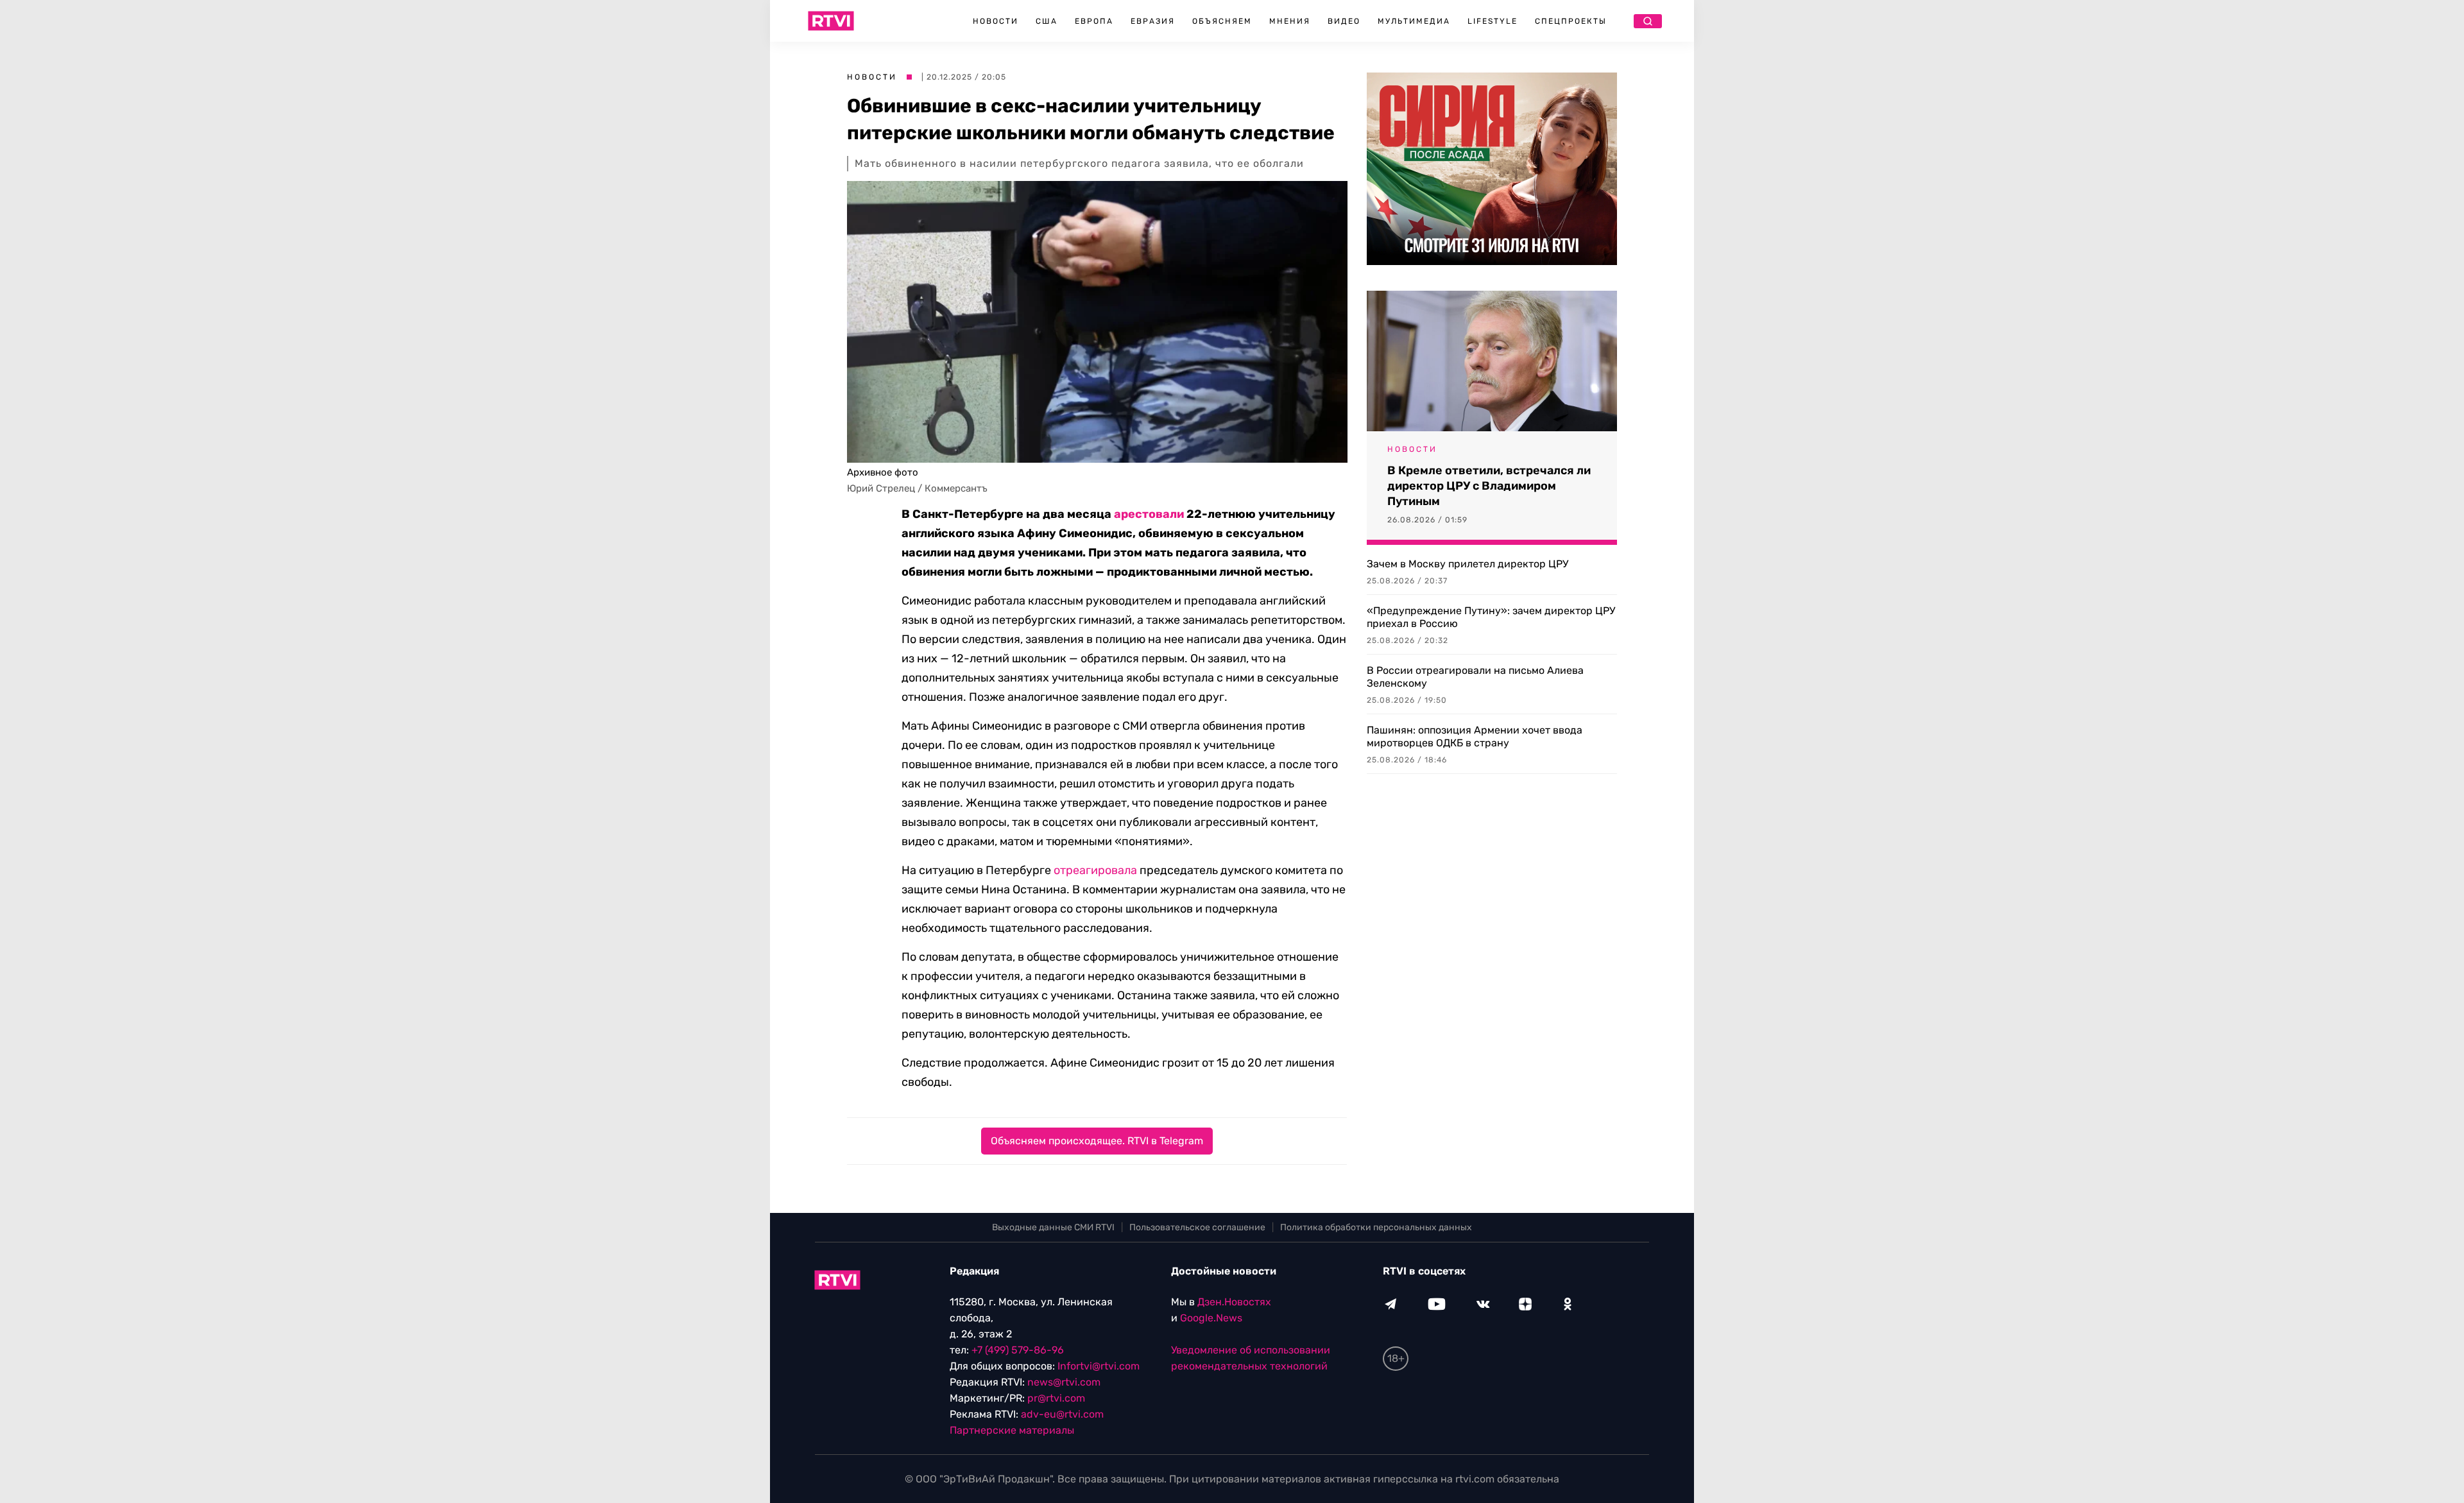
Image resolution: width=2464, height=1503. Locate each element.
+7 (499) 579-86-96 (1018, 1350)
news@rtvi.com (1064, 1382)
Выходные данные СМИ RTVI (1053, 1227)
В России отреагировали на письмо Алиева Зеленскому (1475, 677)
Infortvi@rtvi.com (1099, 1366)
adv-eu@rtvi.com (1062, 1414)
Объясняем (1222, 21)
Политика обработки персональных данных (1376, 1227)
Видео (1344, 21)
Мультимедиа (1414, 21)
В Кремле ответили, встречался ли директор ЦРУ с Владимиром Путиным (1489, 486)
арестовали (1149, 514)
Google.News (1211, 1318)
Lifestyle (1493, 21)
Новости (996, 21)
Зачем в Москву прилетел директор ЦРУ (1467, 564)
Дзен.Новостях (1234, 1302)
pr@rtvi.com (1056, 1398)
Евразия (1153, 21)
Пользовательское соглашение (1197, 1227)
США (1047, 21)
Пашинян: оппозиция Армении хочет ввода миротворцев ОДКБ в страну (1475, 736)
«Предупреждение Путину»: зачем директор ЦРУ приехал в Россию (1491, 617)
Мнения (1290, 21)
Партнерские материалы (1012, 1430)
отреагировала (1095, 870)
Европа (1094, 21)
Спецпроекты (1571, 21)
